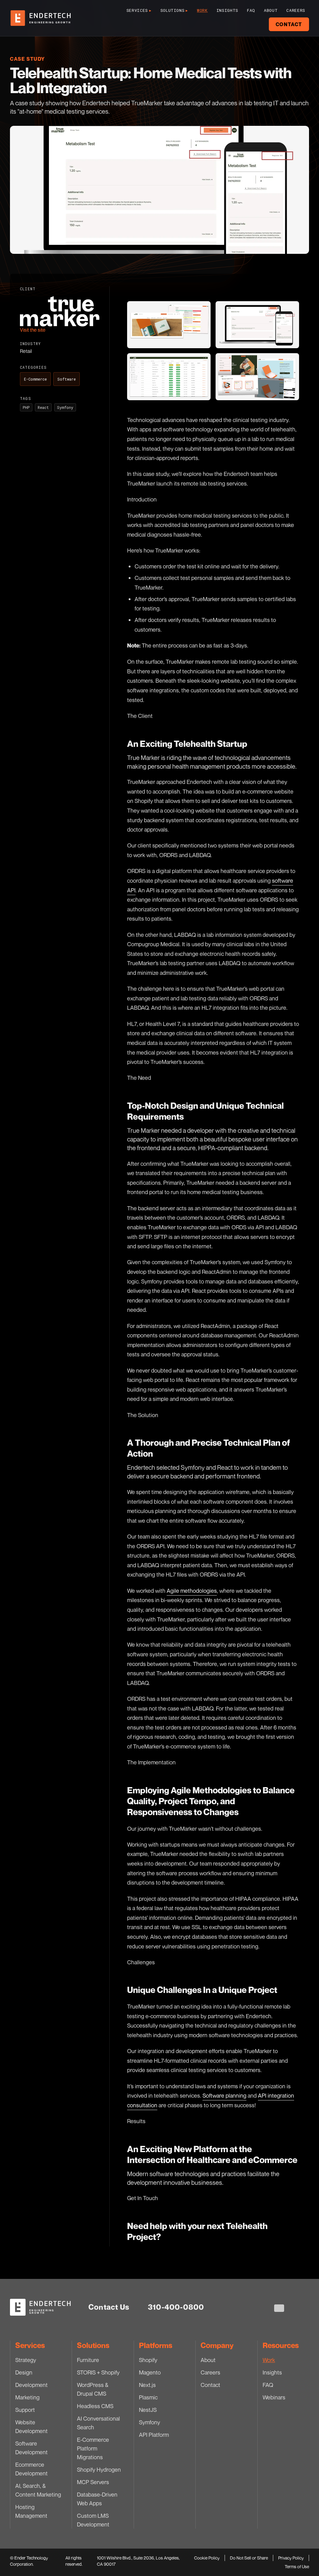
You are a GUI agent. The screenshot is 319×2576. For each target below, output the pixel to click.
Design (24, 2372)
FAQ (251, 10)
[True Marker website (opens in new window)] (60, 311)
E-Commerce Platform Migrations (93, 2448)
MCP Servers (93, 2482)
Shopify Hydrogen (99, 2469)
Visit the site (33, 330)
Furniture (88, 2360)
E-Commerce (35, 379)
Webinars (274, 2397)
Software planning (224, 2095)
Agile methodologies (192, 1591)
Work (202, 10)
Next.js (147, 2385)
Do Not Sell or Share (249, 2558)
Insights (227, 10)
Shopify (148, 2360)
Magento (150, 2372)
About (271, 10)
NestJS (148, 2410)
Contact (289, 24)
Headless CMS (95, 2406)
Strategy (26, 2360)
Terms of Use (297, 2567)
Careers (296, 10)
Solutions (174, 10)
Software (67, 379)
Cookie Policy (207, 2558)
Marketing (27, 2397)
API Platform (154, 2435)
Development (31, 2385)
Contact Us (109, 2307)
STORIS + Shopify (98, 2372)
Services (139, 10)
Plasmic (148, 2397)
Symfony (150, 2422)
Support (25, 2410)
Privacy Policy (291, 2558)
